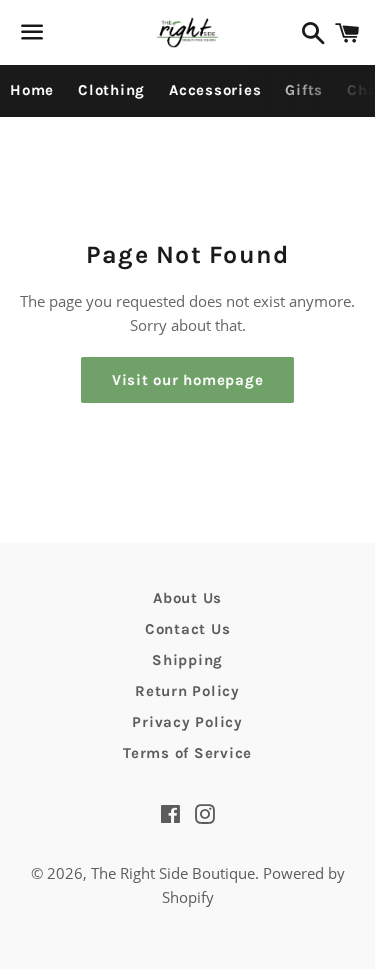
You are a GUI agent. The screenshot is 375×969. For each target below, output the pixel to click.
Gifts (304, 90)
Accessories (215, 90)
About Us (187, 598)
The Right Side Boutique (173, 873)
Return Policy (187, 691)
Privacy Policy (187, 722)
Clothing (111, 90)
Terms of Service (187, 753)
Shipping (187, 660)
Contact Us (188, 629)
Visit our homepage (188, 380)
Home (32, 90)
